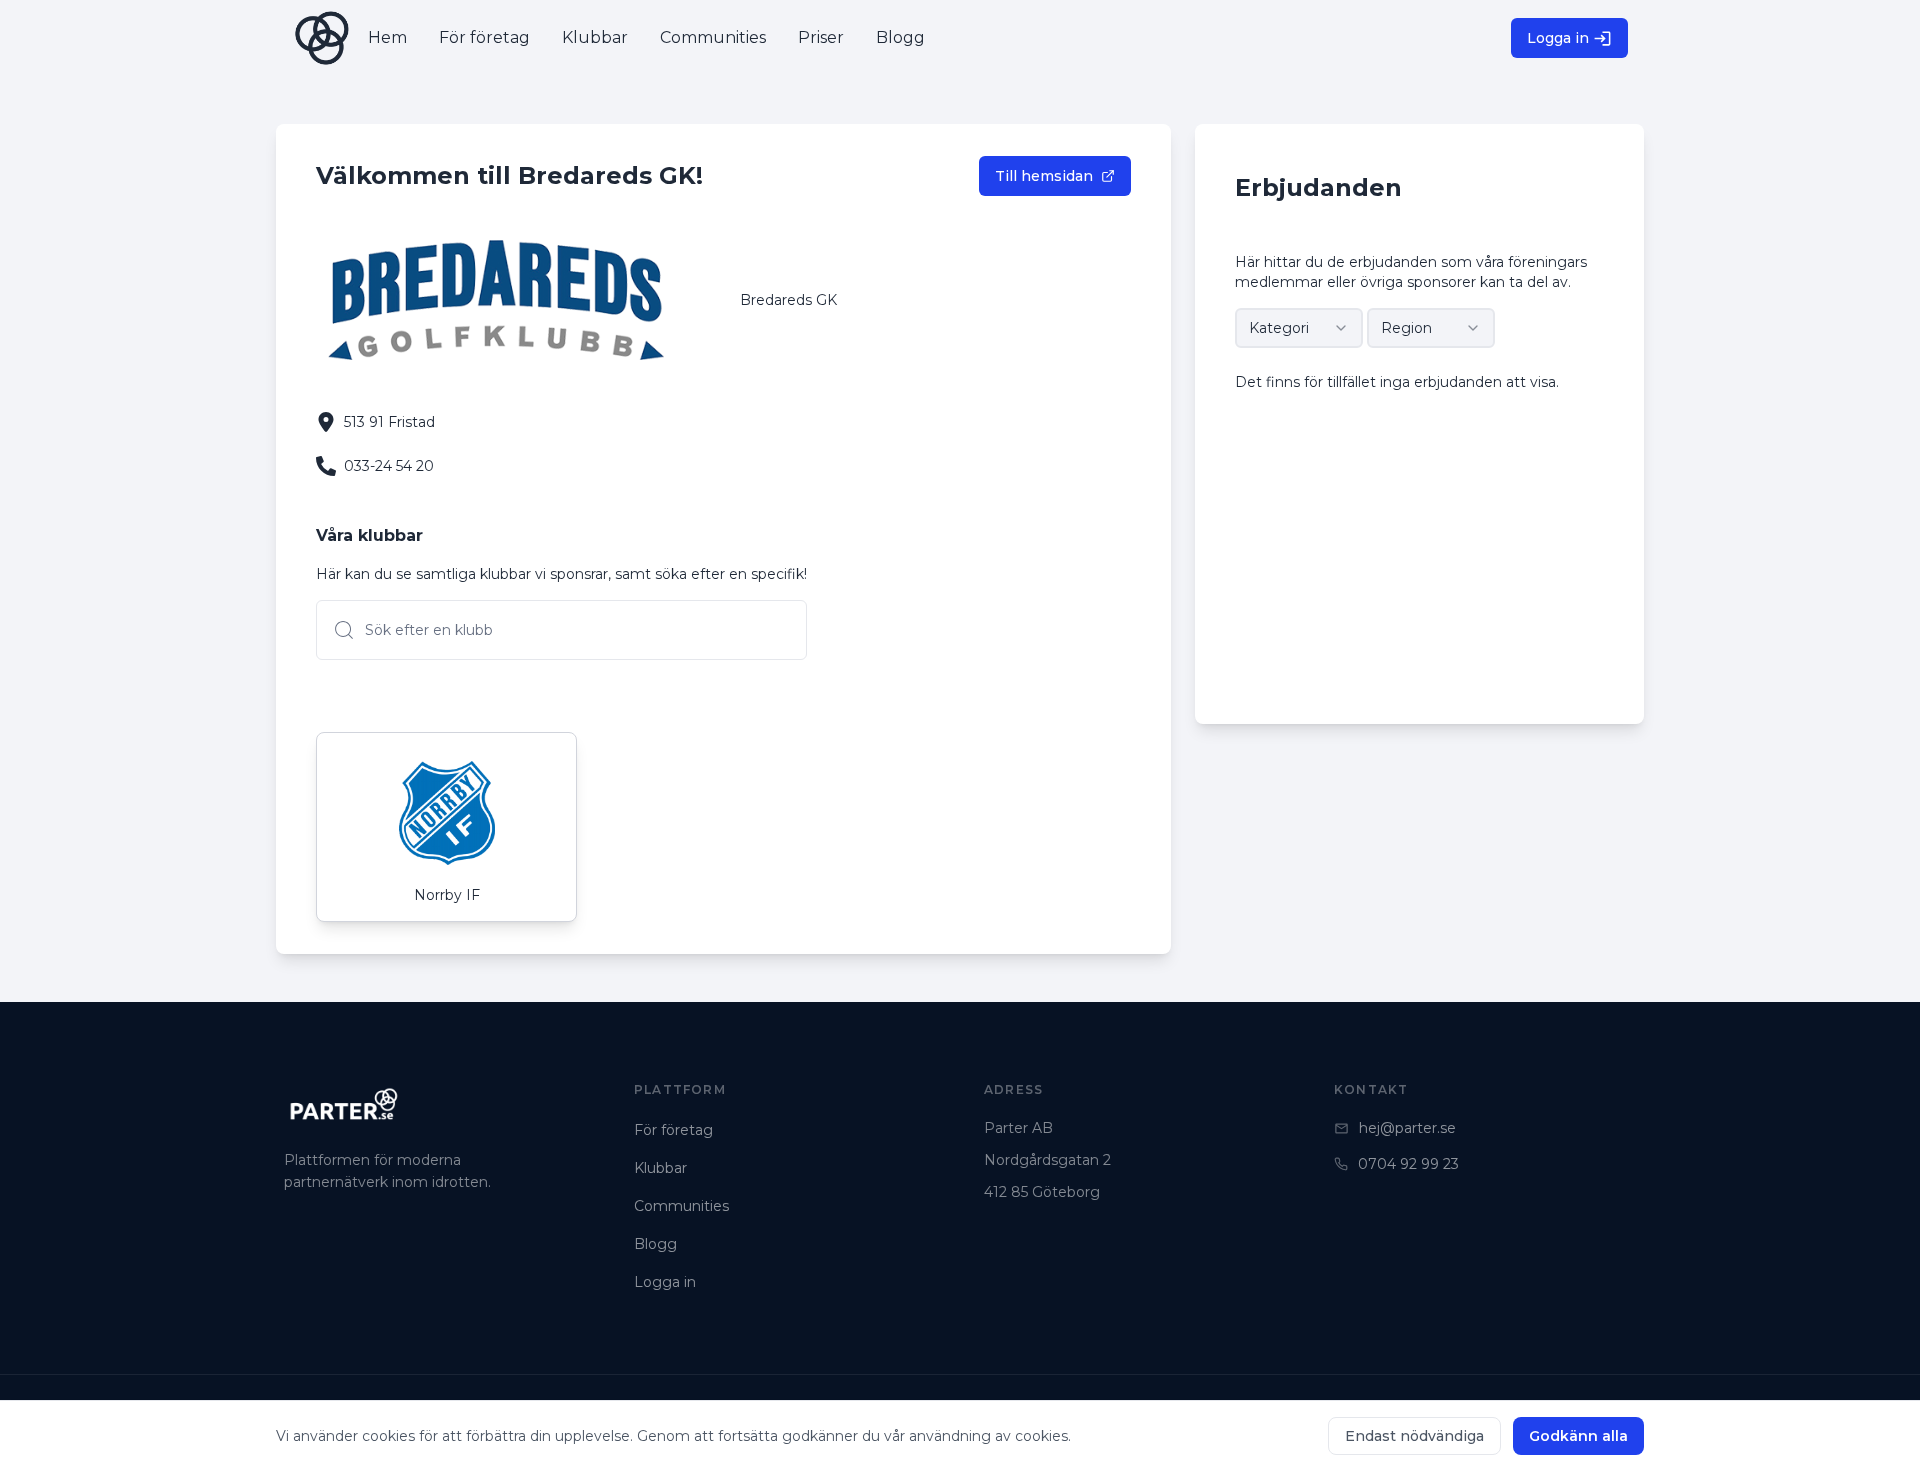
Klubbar (660, 1168)
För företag (673, 1130)
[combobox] (1299, 328)
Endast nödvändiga (1414, 1436)
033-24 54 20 (389, 466)
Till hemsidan (1044, 176)
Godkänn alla (1578, 1436)
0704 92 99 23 (1408, 1164)
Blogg (655, 1244)
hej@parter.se (1407, 1128)
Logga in (1558, 38)
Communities (681, 1206)
